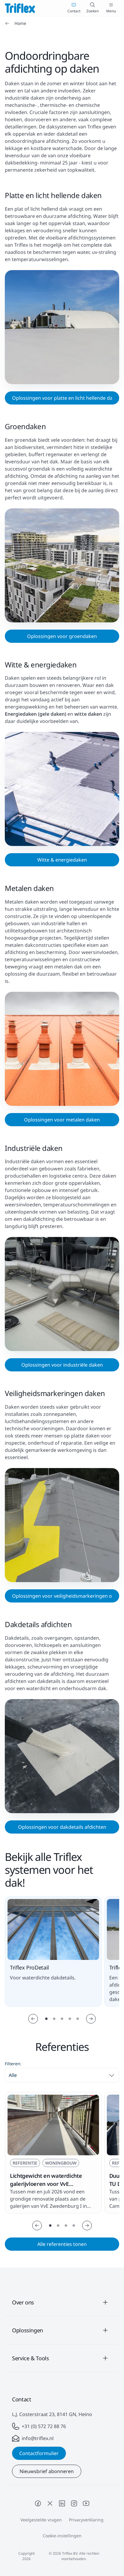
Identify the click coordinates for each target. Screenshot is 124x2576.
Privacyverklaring (86, 2520)
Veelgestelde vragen (41, 2520)
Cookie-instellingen (62, 2536)
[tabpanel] (62, 2160)
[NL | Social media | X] (50, 2503)
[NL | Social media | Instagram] (74, 2503)
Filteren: (13, 2064)
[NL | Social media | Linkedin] (62, 2503)
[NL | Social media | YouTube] (86, 2503)
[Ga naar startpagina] (20, 8)
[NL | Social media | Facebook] (38, 2503)
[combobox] (62, 2075)
